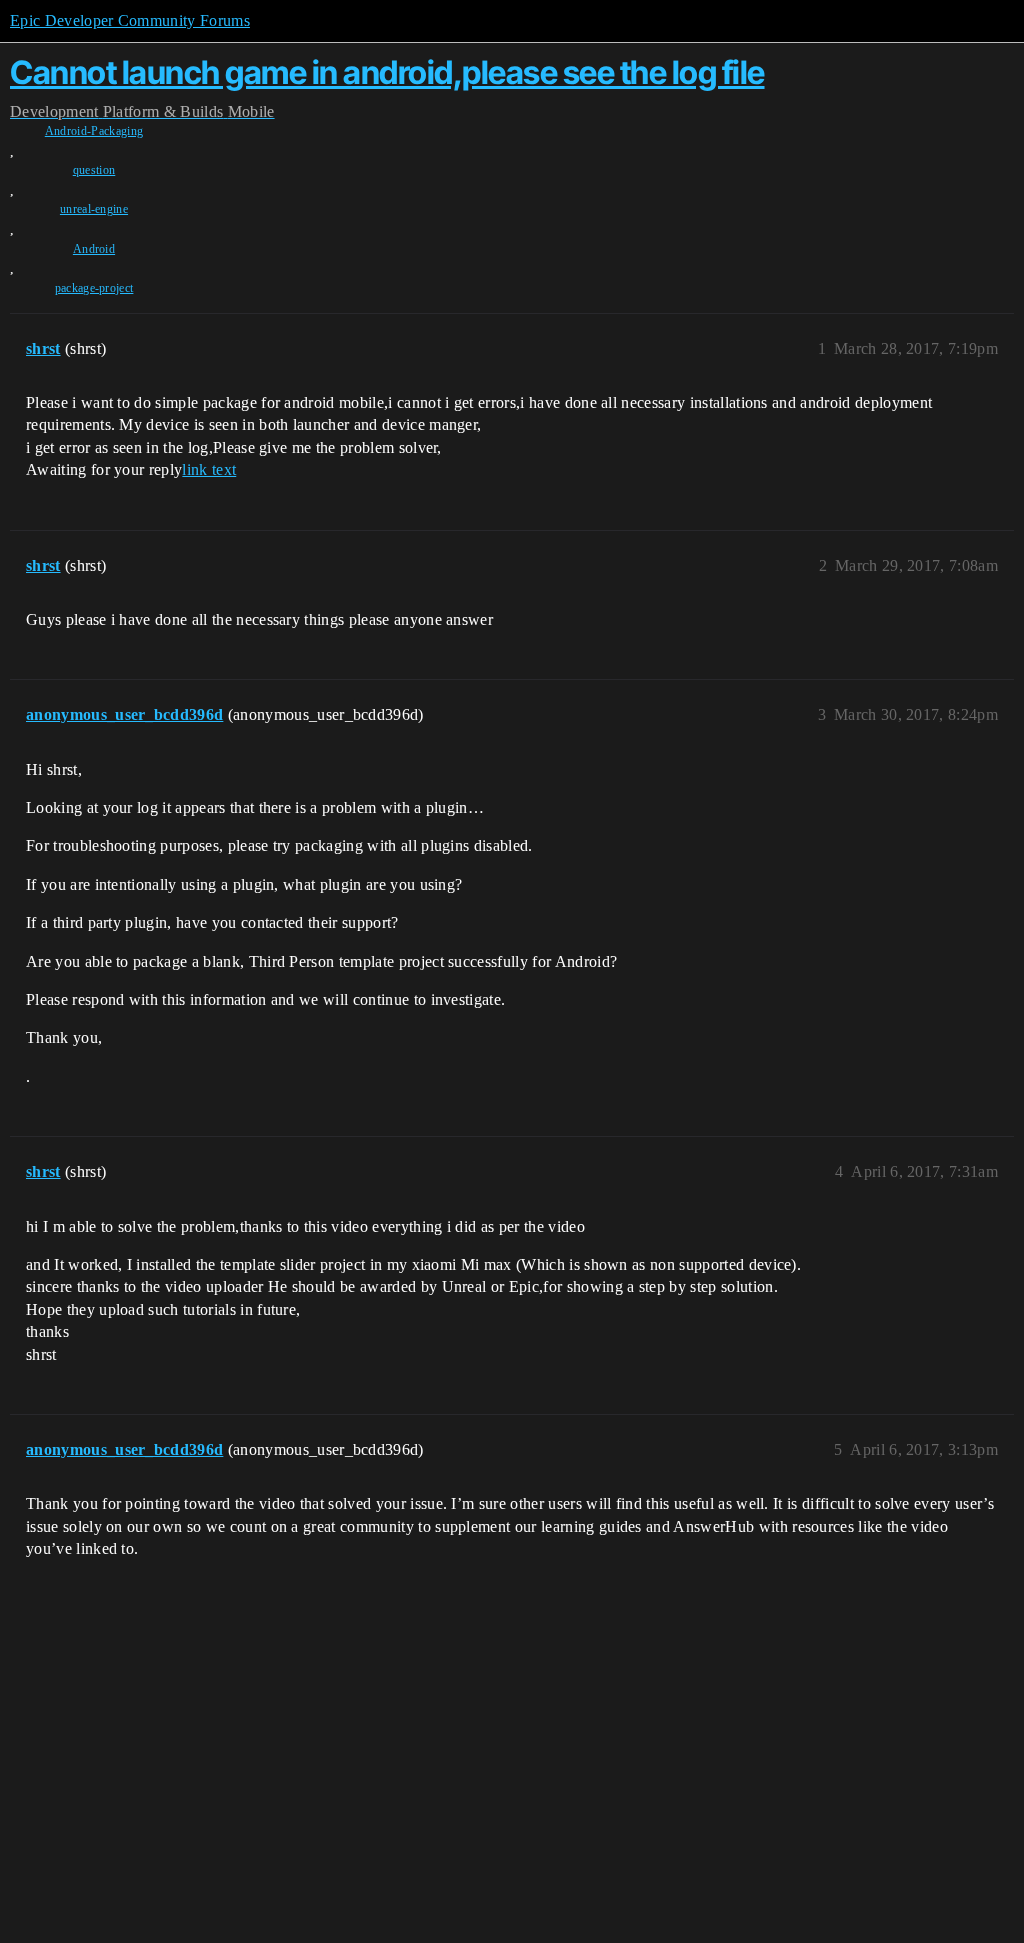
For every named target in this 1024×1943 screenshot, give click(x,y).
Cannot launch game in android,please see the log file (387, 72)
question (94, 170)
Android (94, 249)
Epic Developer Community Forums (130, 20)
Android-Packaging (94, 131)
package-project (94, 288)
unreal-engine (94, 209)
